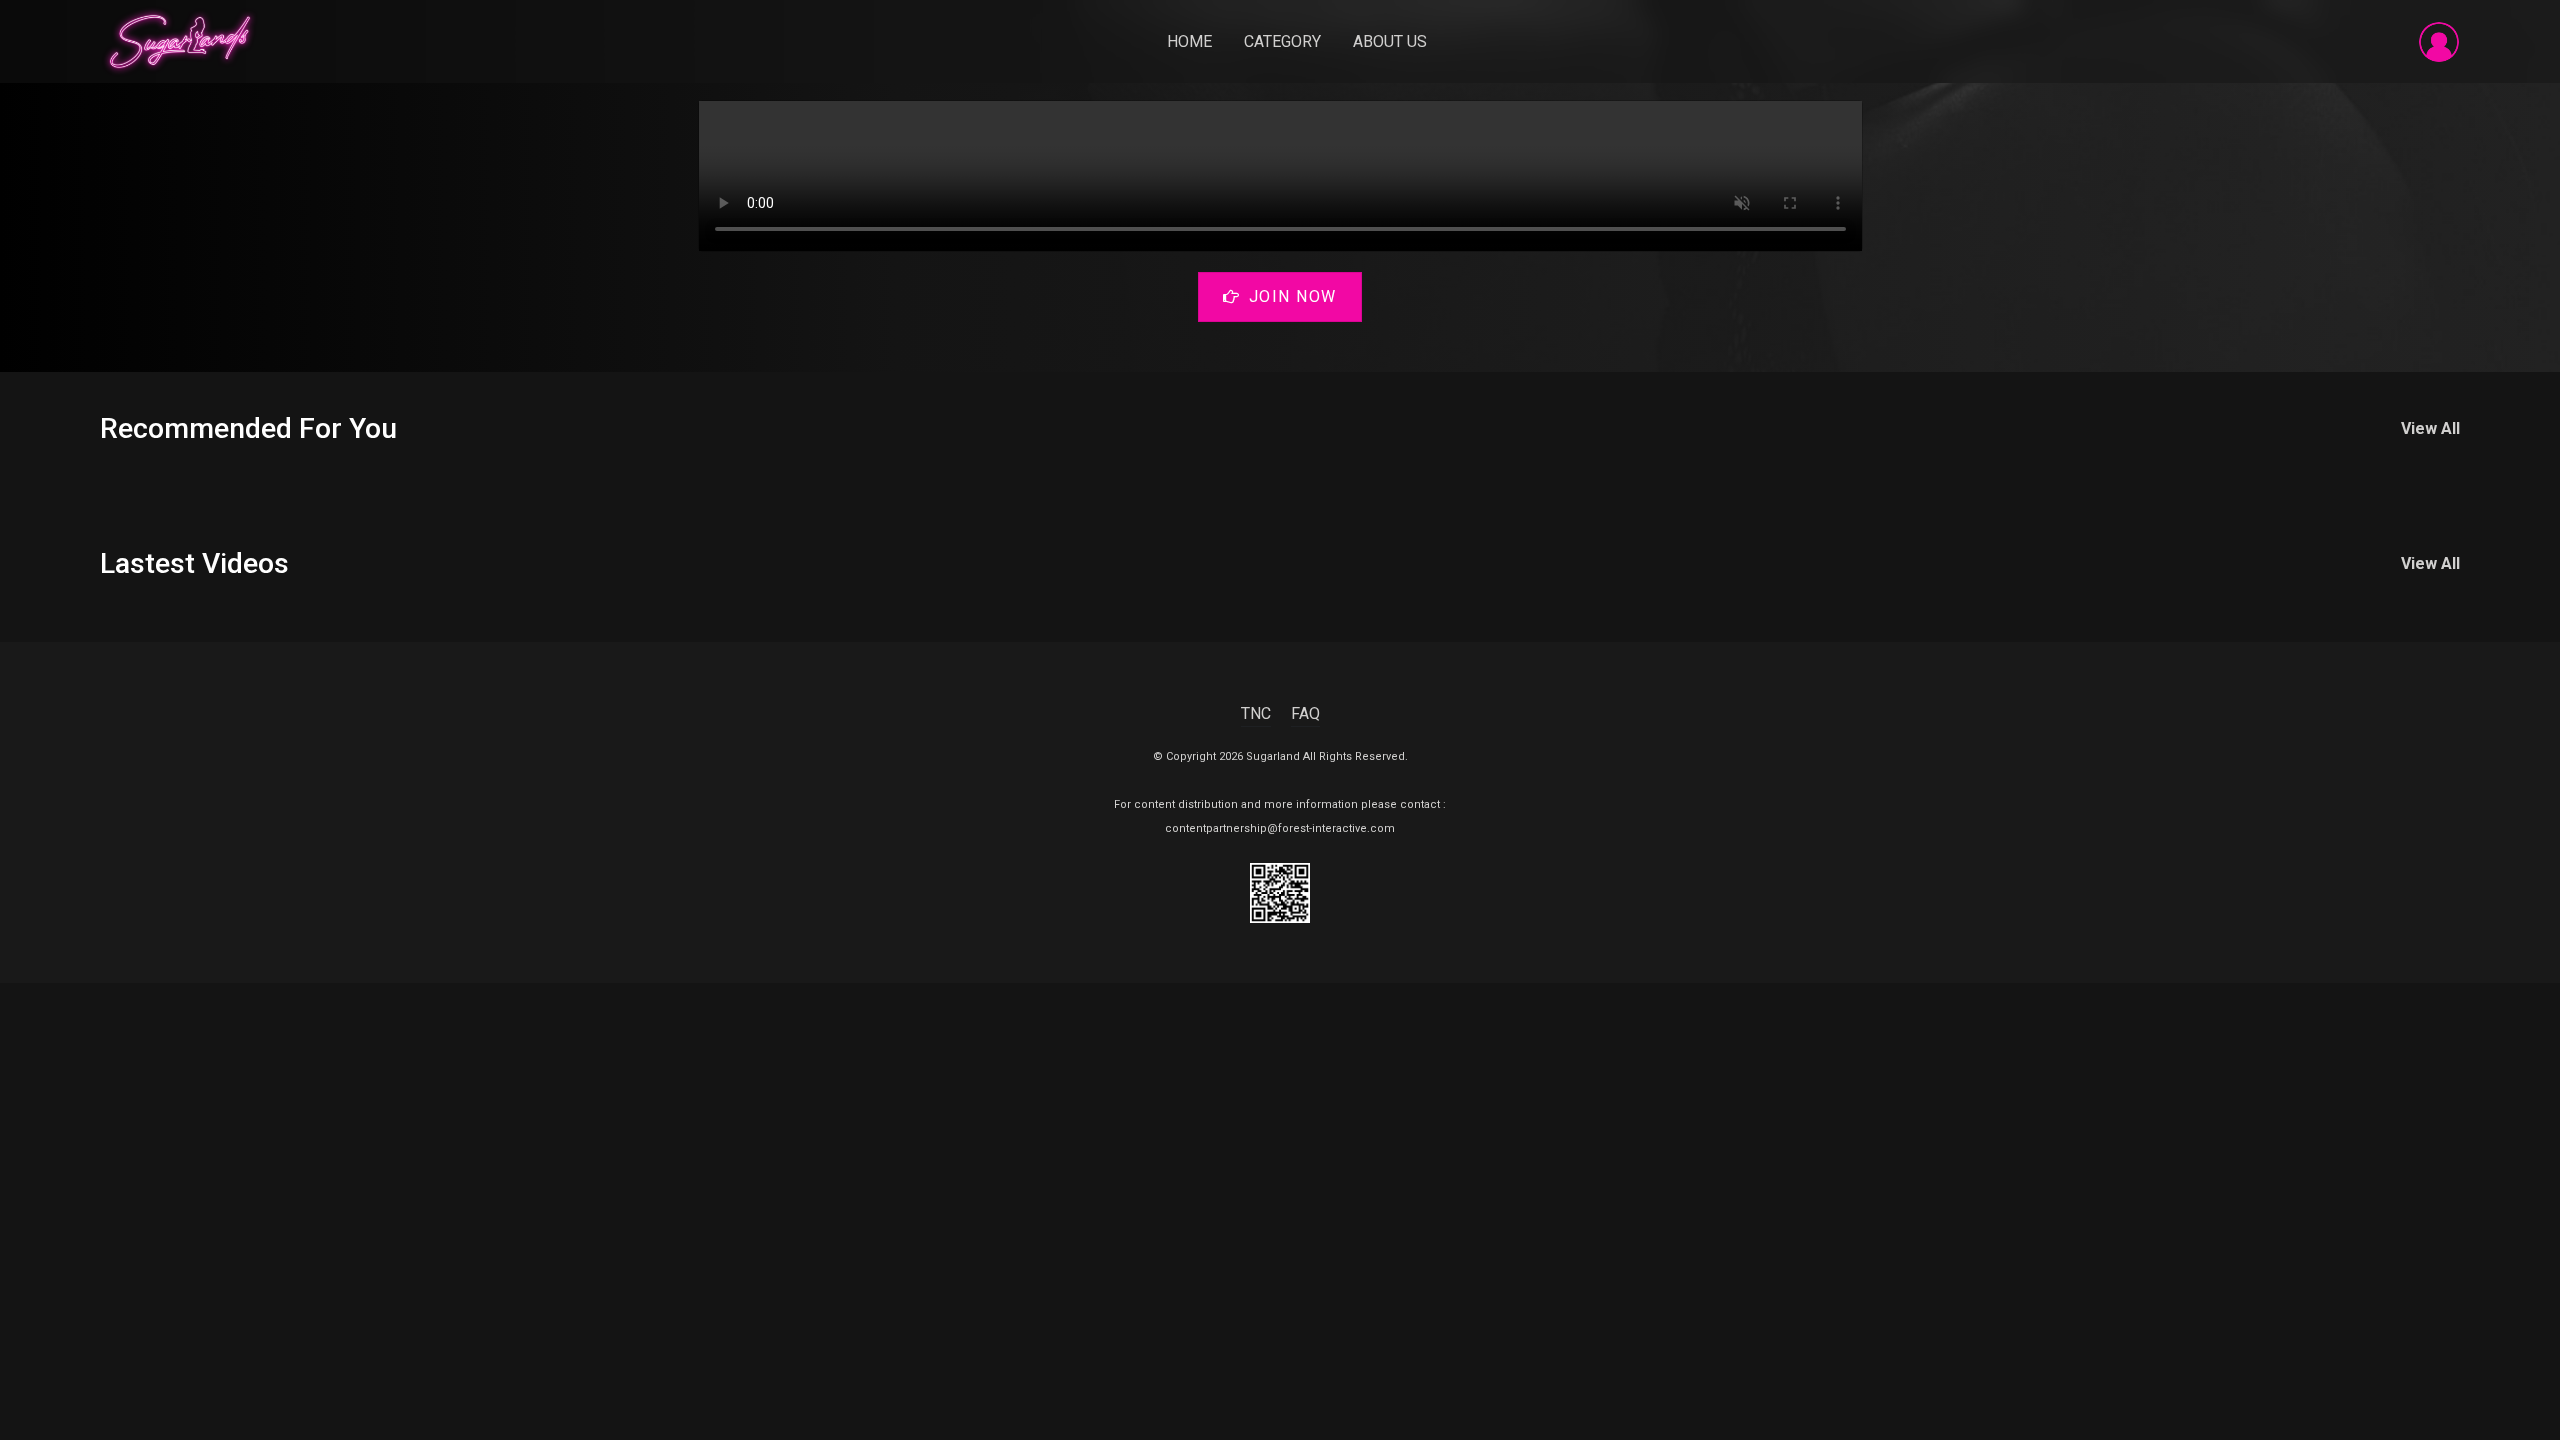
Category (1282, 41)
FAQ (1305, 713)
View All (2430, 428)
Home (1189, 41)
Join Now (1293, 296)
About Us (1390, 41)
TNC (1256, 713)
